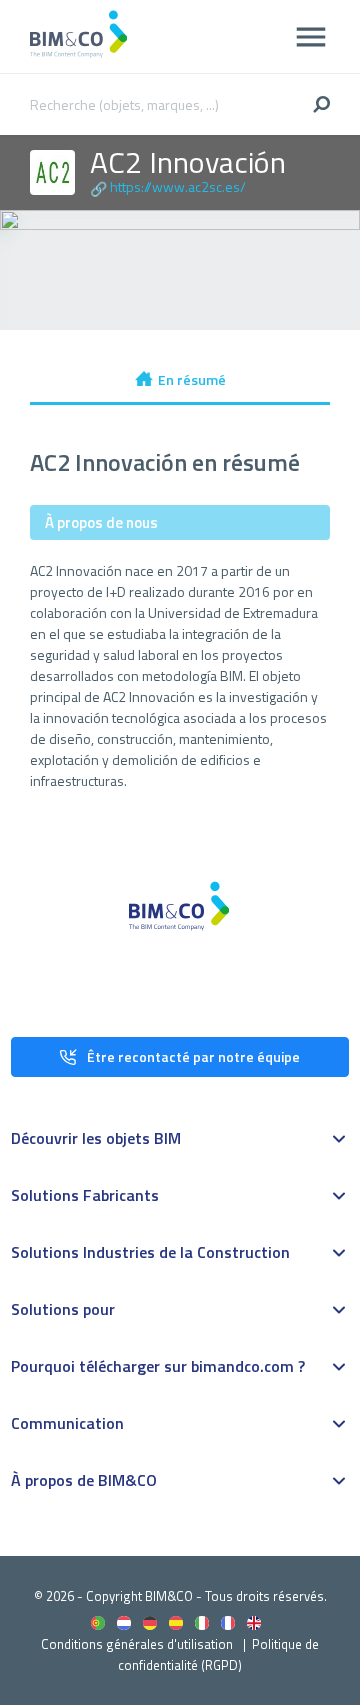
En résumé (192, 379)
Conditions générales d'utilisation (137, 1644)
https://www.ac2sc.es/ (178, 186)
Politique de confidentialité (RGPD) (218, 1654)
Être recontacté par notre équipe (193, 1056)
